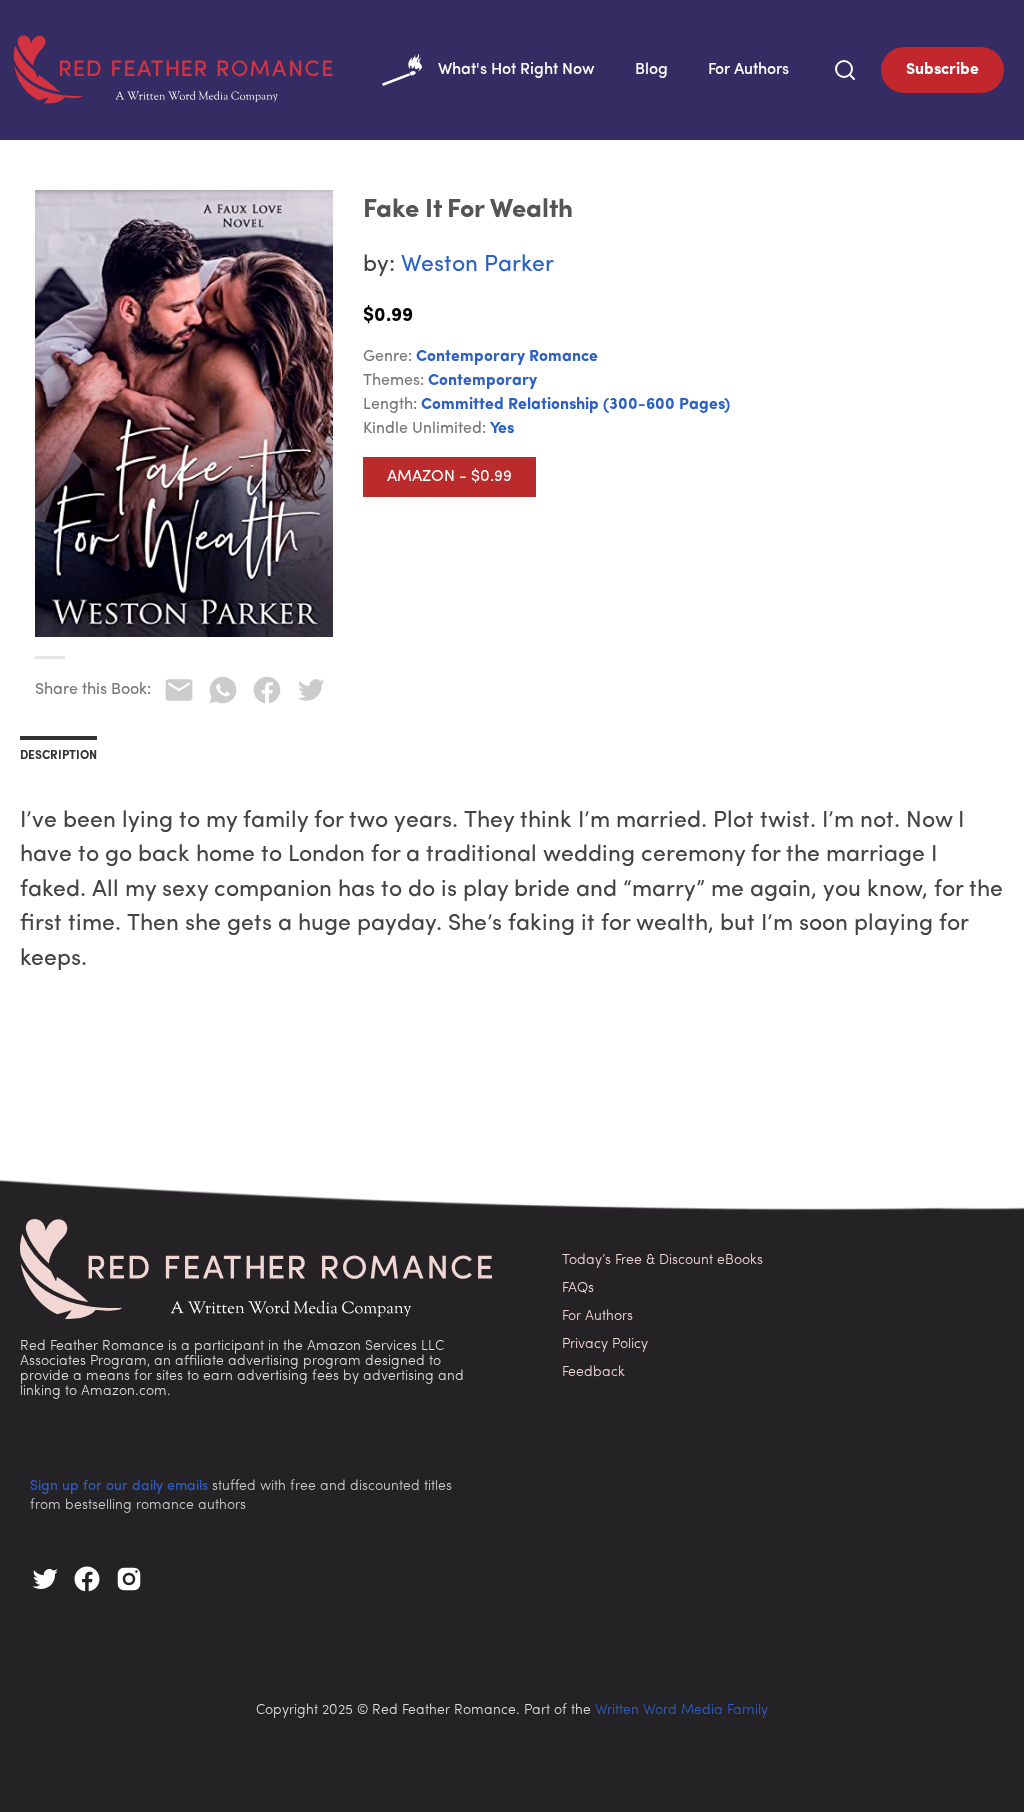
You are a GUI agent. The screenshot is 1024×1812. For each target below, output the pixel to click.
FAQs (578, 1288)
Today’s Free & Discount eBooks (662, 1260)
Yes (502, 429)
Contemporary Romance (507, 357)
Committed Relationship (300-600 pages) (575, 405)
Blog (651, 70)
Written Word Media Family (681, 1710)
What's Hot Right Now (516, 70)
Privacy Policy (605, 1344)
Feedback (593, 1372)
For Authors (748, 70)
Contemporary (482, 381)
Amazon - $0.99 (449, 477)
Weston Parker (477, 265)
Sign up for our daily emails (119, 1486)
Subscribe (942, 70)
